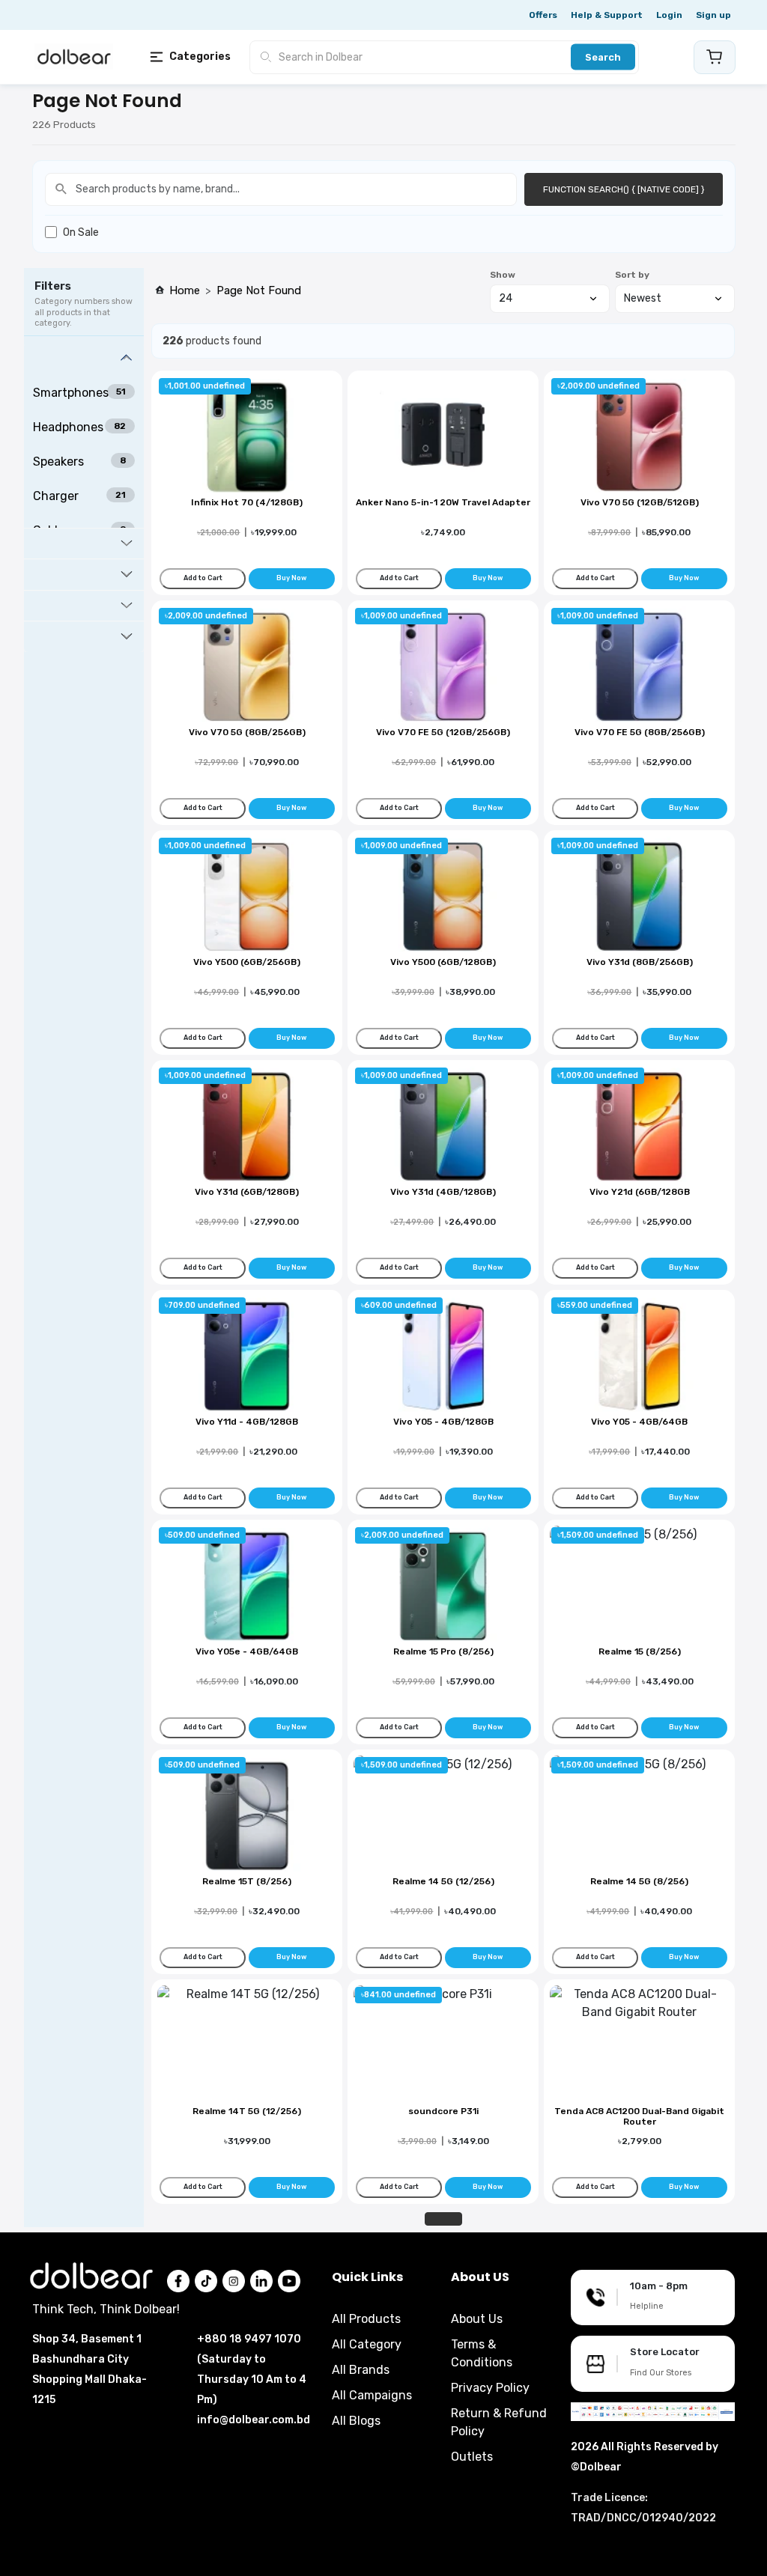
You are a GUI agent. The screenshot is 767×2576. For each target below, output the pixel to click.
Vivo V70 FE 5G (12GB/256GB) (443, 732)
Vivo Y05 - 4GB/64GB (639, 1422)
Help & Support (607, 15)
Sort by (632, 275)
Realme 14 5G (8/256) (639, 1881)
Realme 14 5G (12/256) (443, 1881)
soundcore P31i (443, 2111)
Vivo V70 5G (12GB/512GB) (640, 502)
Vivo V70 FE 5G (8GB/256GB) (640, 732)
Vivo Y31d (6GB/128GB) (247, 1192)
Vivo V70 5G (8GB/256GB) (247, 732)
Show (503, 275)
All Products (366, 2319)
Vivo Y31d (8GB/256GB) (640, 962)
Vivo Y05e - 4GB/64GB (247, 1651)
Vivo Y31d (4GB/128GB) (443, 1192)
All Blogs (356, 2421)
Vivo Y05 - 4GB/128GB (443, 1422)
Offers (543, 15)
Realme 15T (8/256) (247, 1881)
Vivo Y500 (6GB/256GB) (247, 962)
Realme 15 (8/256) (640, 1651)
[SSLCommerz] (653, 2411)
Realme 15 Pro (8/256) (443, 1651)
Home (185, 290)
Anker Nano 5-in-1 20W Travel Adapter (443, 502)
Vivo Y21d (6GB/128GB (640, 1192)
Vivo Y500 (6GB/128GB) (443, 962)
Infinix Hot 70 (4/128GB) (247, 502)
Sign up (713, 15)
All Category (367, 2344)
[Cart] (715, 57)
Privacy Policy (490, 2388)
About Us (477, 2319)
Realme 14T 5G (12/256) (247, 2111)
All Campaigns (372, 2395)
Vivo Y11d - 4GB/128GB (247, 1422)
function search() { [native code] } (624, 189)
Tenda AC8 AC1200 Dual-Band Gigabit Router (639, 2116)
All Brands (361, 2370)
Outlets (472, 2457)
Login (669, 15)
